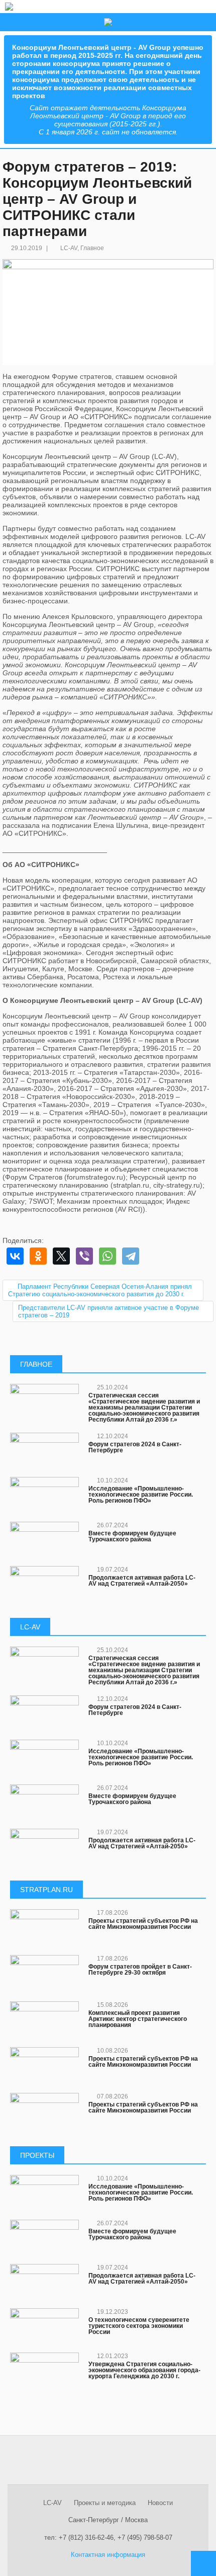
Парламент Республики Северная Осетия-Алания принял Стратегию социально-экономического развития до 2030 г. (100, 1290)
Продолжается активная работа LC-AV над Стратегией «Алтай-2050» (142, 1581)
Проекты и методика (105, 2503)
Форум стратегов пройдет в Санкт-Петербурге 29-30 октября (140, 1970)
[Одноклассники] (38, 1256)
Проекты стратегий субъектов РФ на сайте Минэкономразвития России (143, 1924)
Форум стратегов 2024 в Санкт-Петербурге (135, 1447)
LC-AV (69, 248)
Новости (160, 2503)
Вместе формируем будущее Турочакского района (132, 1536)
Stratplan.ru (46, 1890)
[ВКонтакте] (15, 1256)
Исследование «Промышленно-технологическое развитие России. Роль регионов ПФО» (141, 1495)
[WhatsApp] (107, 1256)
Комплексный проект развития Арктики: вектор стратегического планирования (138, 2019)
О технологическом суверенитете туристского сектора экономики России (139, 2326)
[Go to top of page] (203, 2563)
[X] (61, 1256)
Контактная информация (108, 2555)
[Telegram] (131, 1256)
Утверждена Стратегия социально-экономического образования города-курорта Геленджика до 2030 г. (144, 2370)
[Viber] (84, 1256)
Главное (92, 248)
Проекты (37, 2155)
